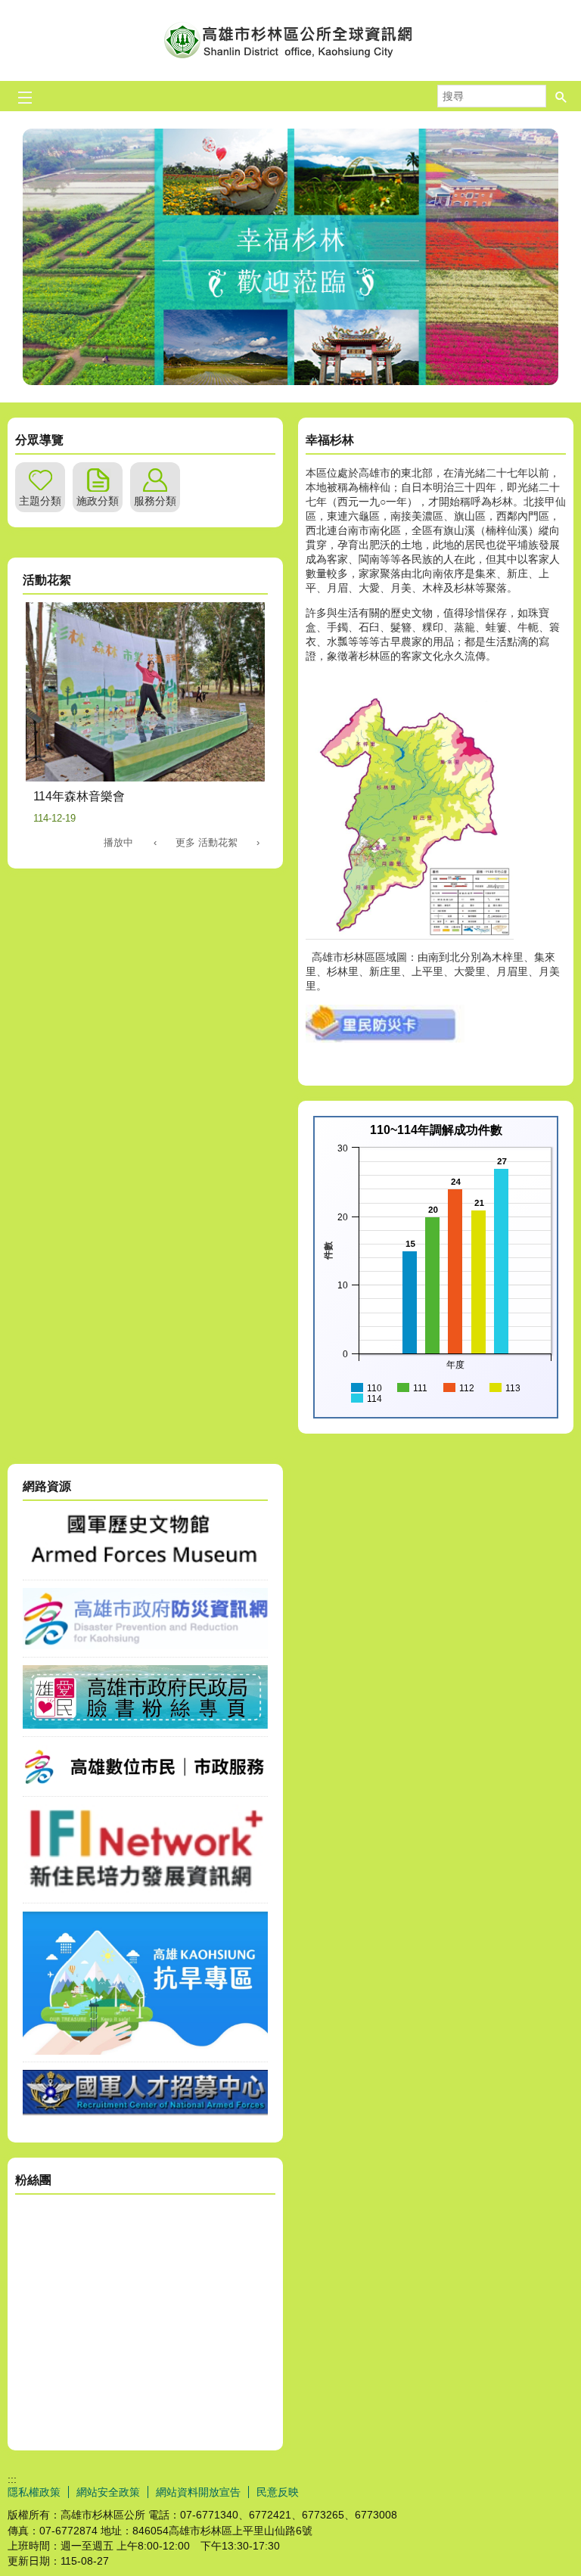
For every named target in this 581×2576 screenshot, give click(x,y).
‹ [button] (155, 842)
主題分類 (40, 501)
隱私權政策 (34, 2492)
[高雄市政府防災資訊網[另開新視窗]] (145, 1645)
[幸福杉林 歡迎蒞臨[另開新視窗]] (290, 257)
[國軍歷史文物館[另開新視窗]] (145, 1568)
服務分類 (155, 501)
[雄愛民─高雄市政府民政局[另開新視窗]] (145, 1725)
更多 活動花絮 (207, 842)
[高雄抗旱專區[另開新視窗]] (145, 2051)
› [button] (258, 842)
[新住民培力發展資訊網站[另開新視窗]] (145, 1891)
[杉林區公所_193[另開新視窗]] (385, 1039)
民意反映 (278, 2492)
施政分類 (98, 501)
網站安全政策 (108, 2492)
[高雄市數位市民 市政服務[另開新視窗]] (145, 1785)
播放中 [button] (118, 842)
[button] (561, 96)
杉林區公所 (290, 40)
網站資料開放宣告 (198, 2492)
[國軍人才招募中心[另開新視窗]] (145, 2111)
